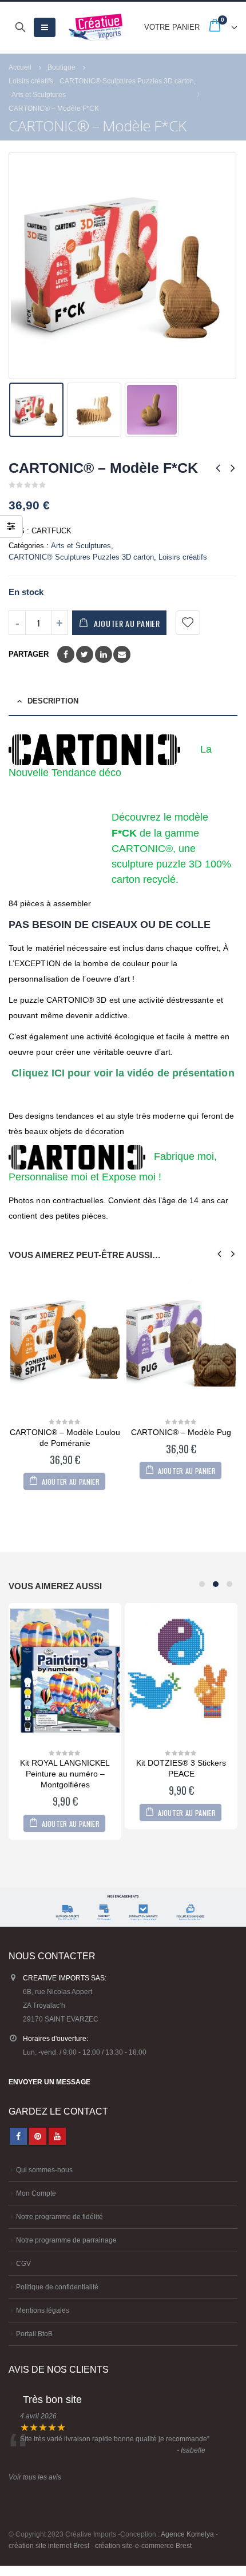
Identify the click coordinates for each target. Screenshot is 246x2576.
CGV (23, 2263)
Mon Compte (36, 2193)
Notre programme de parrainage (66, 2240)
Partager (29, 654)
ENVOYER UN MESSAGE (49, 2082)
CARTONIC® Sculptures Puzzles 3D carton (81, 557)
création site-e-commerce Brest (143, 2545)
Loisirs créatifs (183, 557)
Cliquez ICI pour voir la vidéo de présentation (123, 1073)
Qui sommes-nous (44, 2170)
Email (122, 654)
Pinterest (38, 2136)
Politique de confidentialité (57, 2287)
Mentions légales (43, 2310)
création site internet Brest (49, 2545)
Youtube (57, 2136)
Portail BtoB (34, 2334)
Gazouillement (85, 654)
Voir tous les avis (35, 2477)
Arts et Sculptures (81, 546)
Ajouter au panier (127, 623)
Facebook (66, 654)
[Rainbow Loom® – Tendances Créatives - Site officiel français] (100, 27)
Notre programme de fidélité (59, 2217)
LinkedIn (104, 654)
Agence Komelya (187, 2534)
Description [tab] (53, 701)
